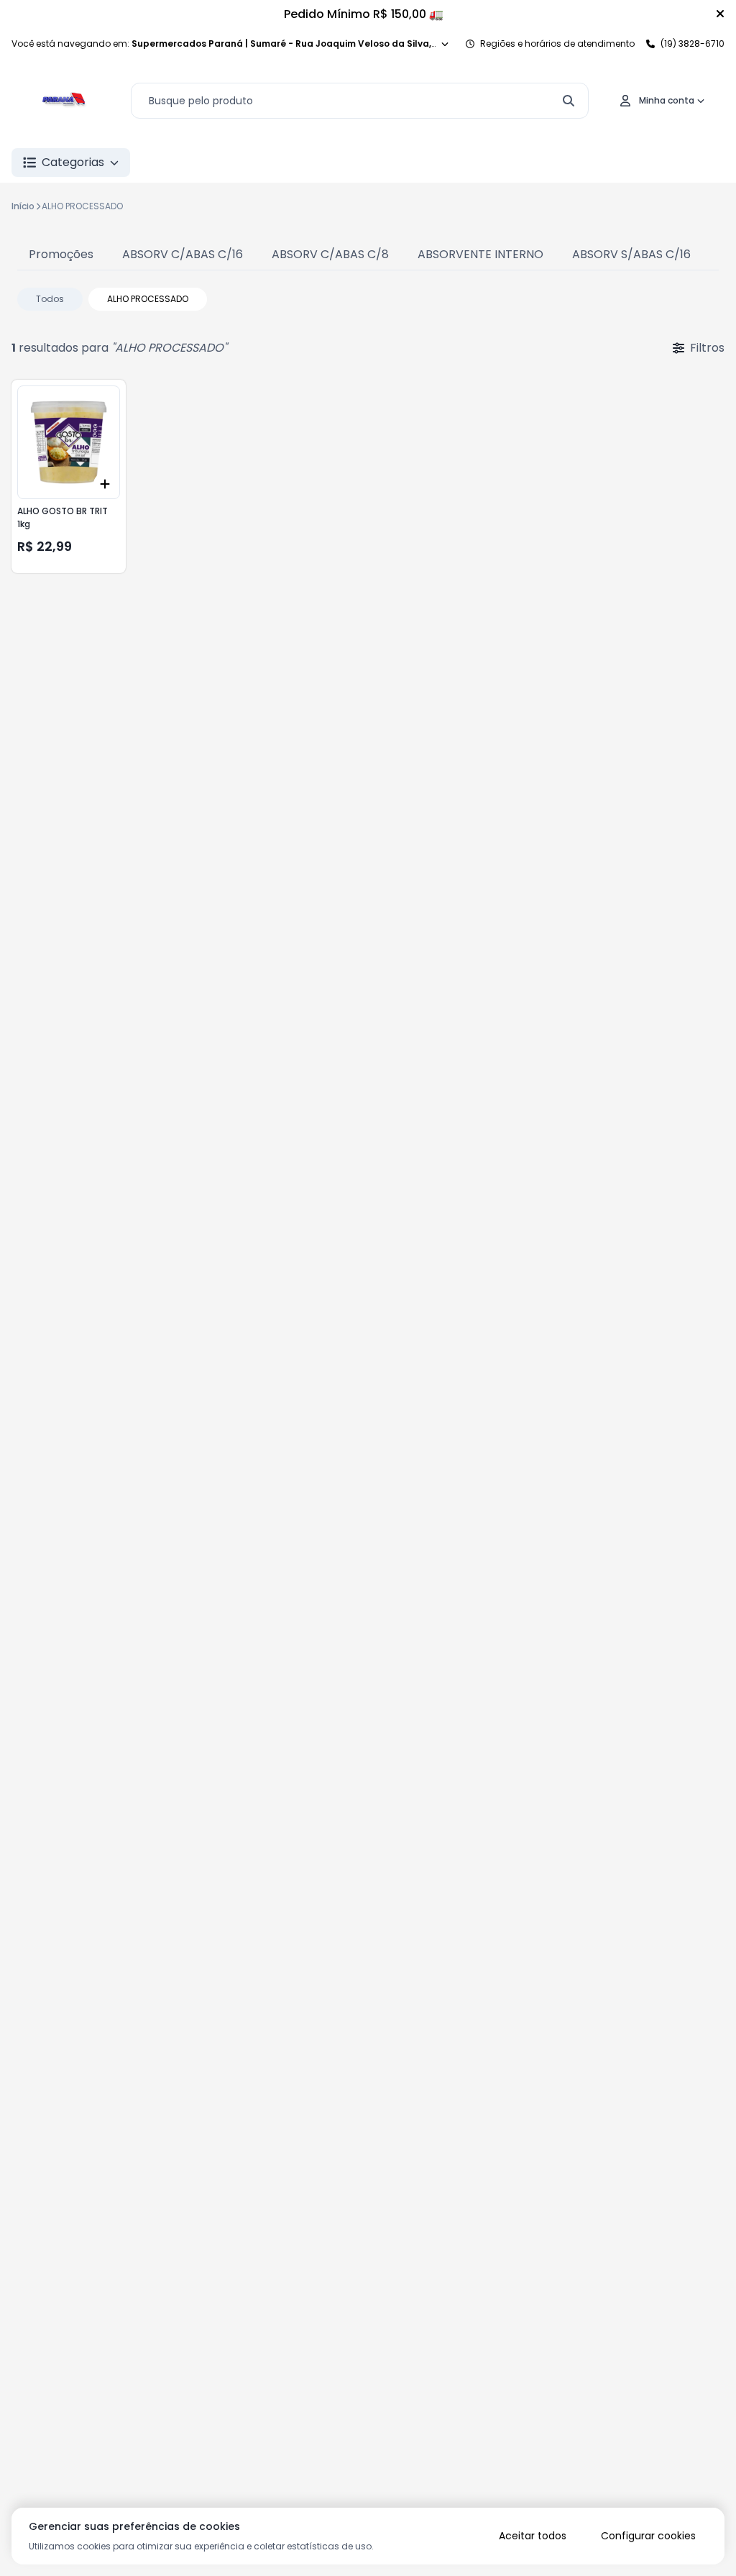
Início (23, 206)
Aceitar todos (533, 2536)
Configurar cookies (648, 2536)
